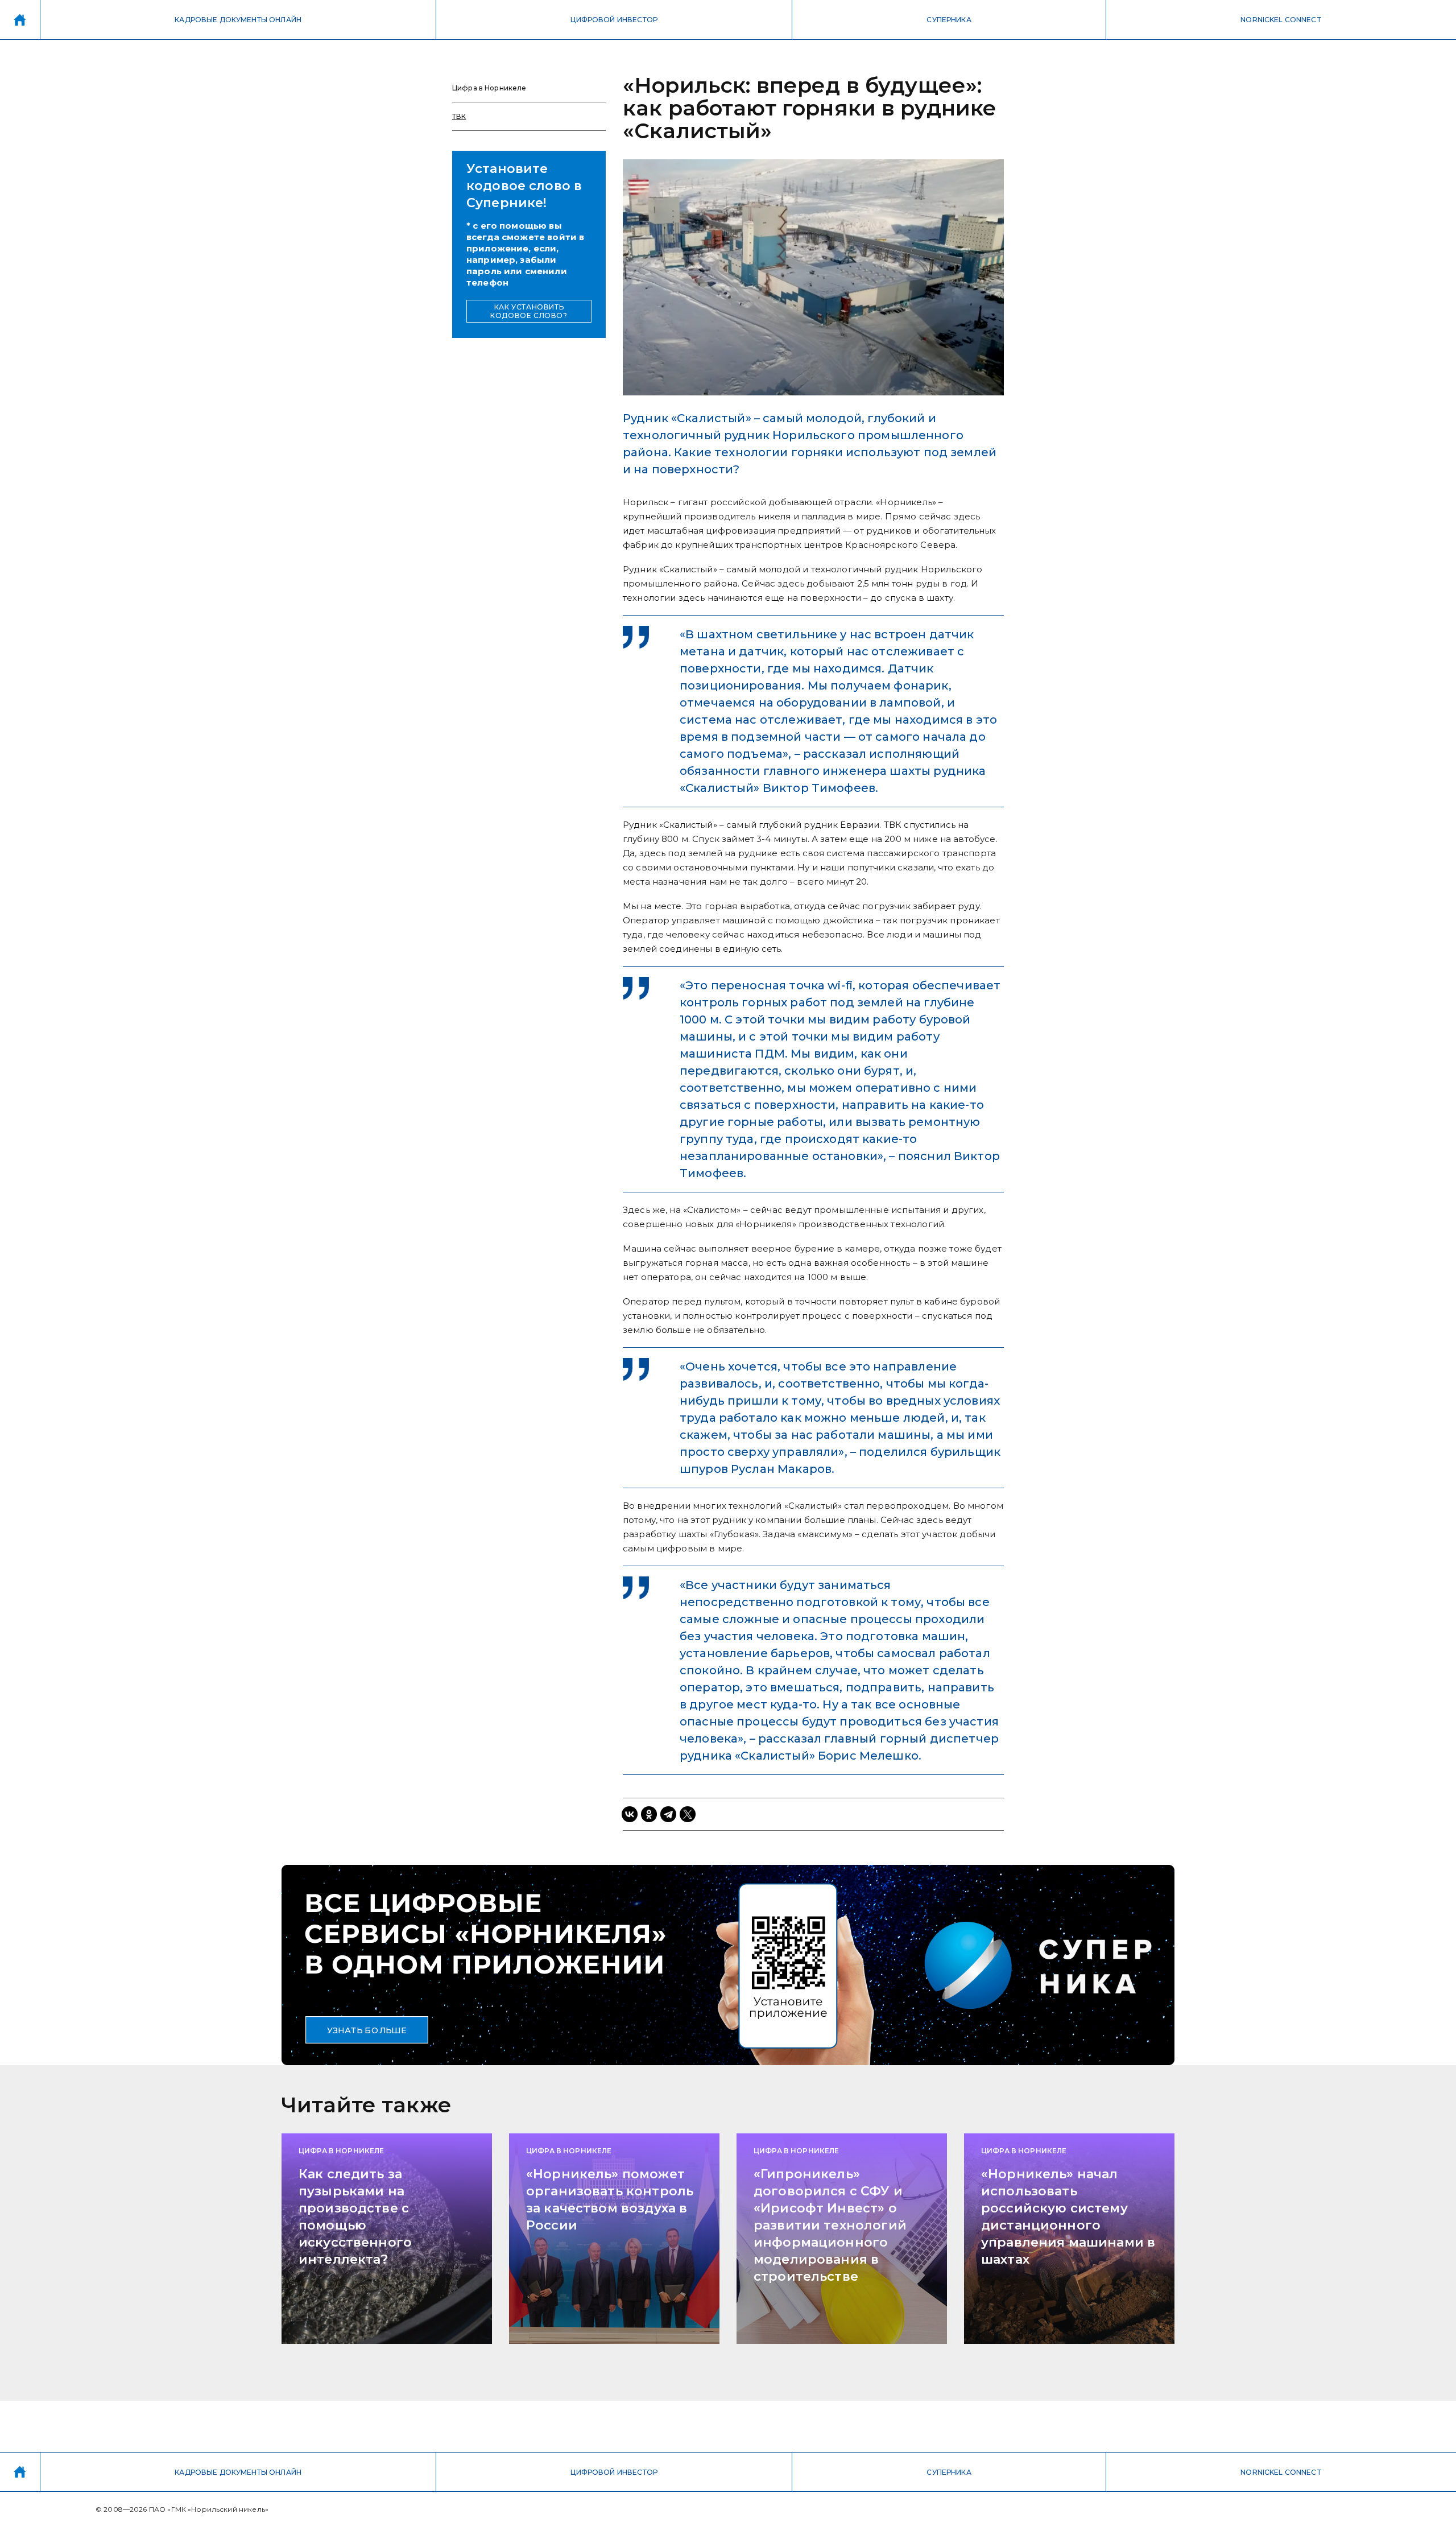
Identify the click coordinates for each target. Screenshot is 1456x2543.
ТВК (459, 116)
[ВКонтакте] (630, 1814)
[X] (688, 1814)
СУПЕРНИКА (949, 20)
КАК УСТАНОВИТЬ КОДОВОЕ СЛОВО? (529, 311)
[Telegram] (668, 1814)
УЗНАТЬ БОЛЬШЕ (367, 2030)
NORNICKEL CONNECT (1281, 20)
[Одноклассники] (649, 1814)
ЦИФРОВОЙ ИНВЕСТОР (614, 20)
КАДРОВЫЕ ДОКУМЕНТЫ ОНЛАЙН (238, 20)
